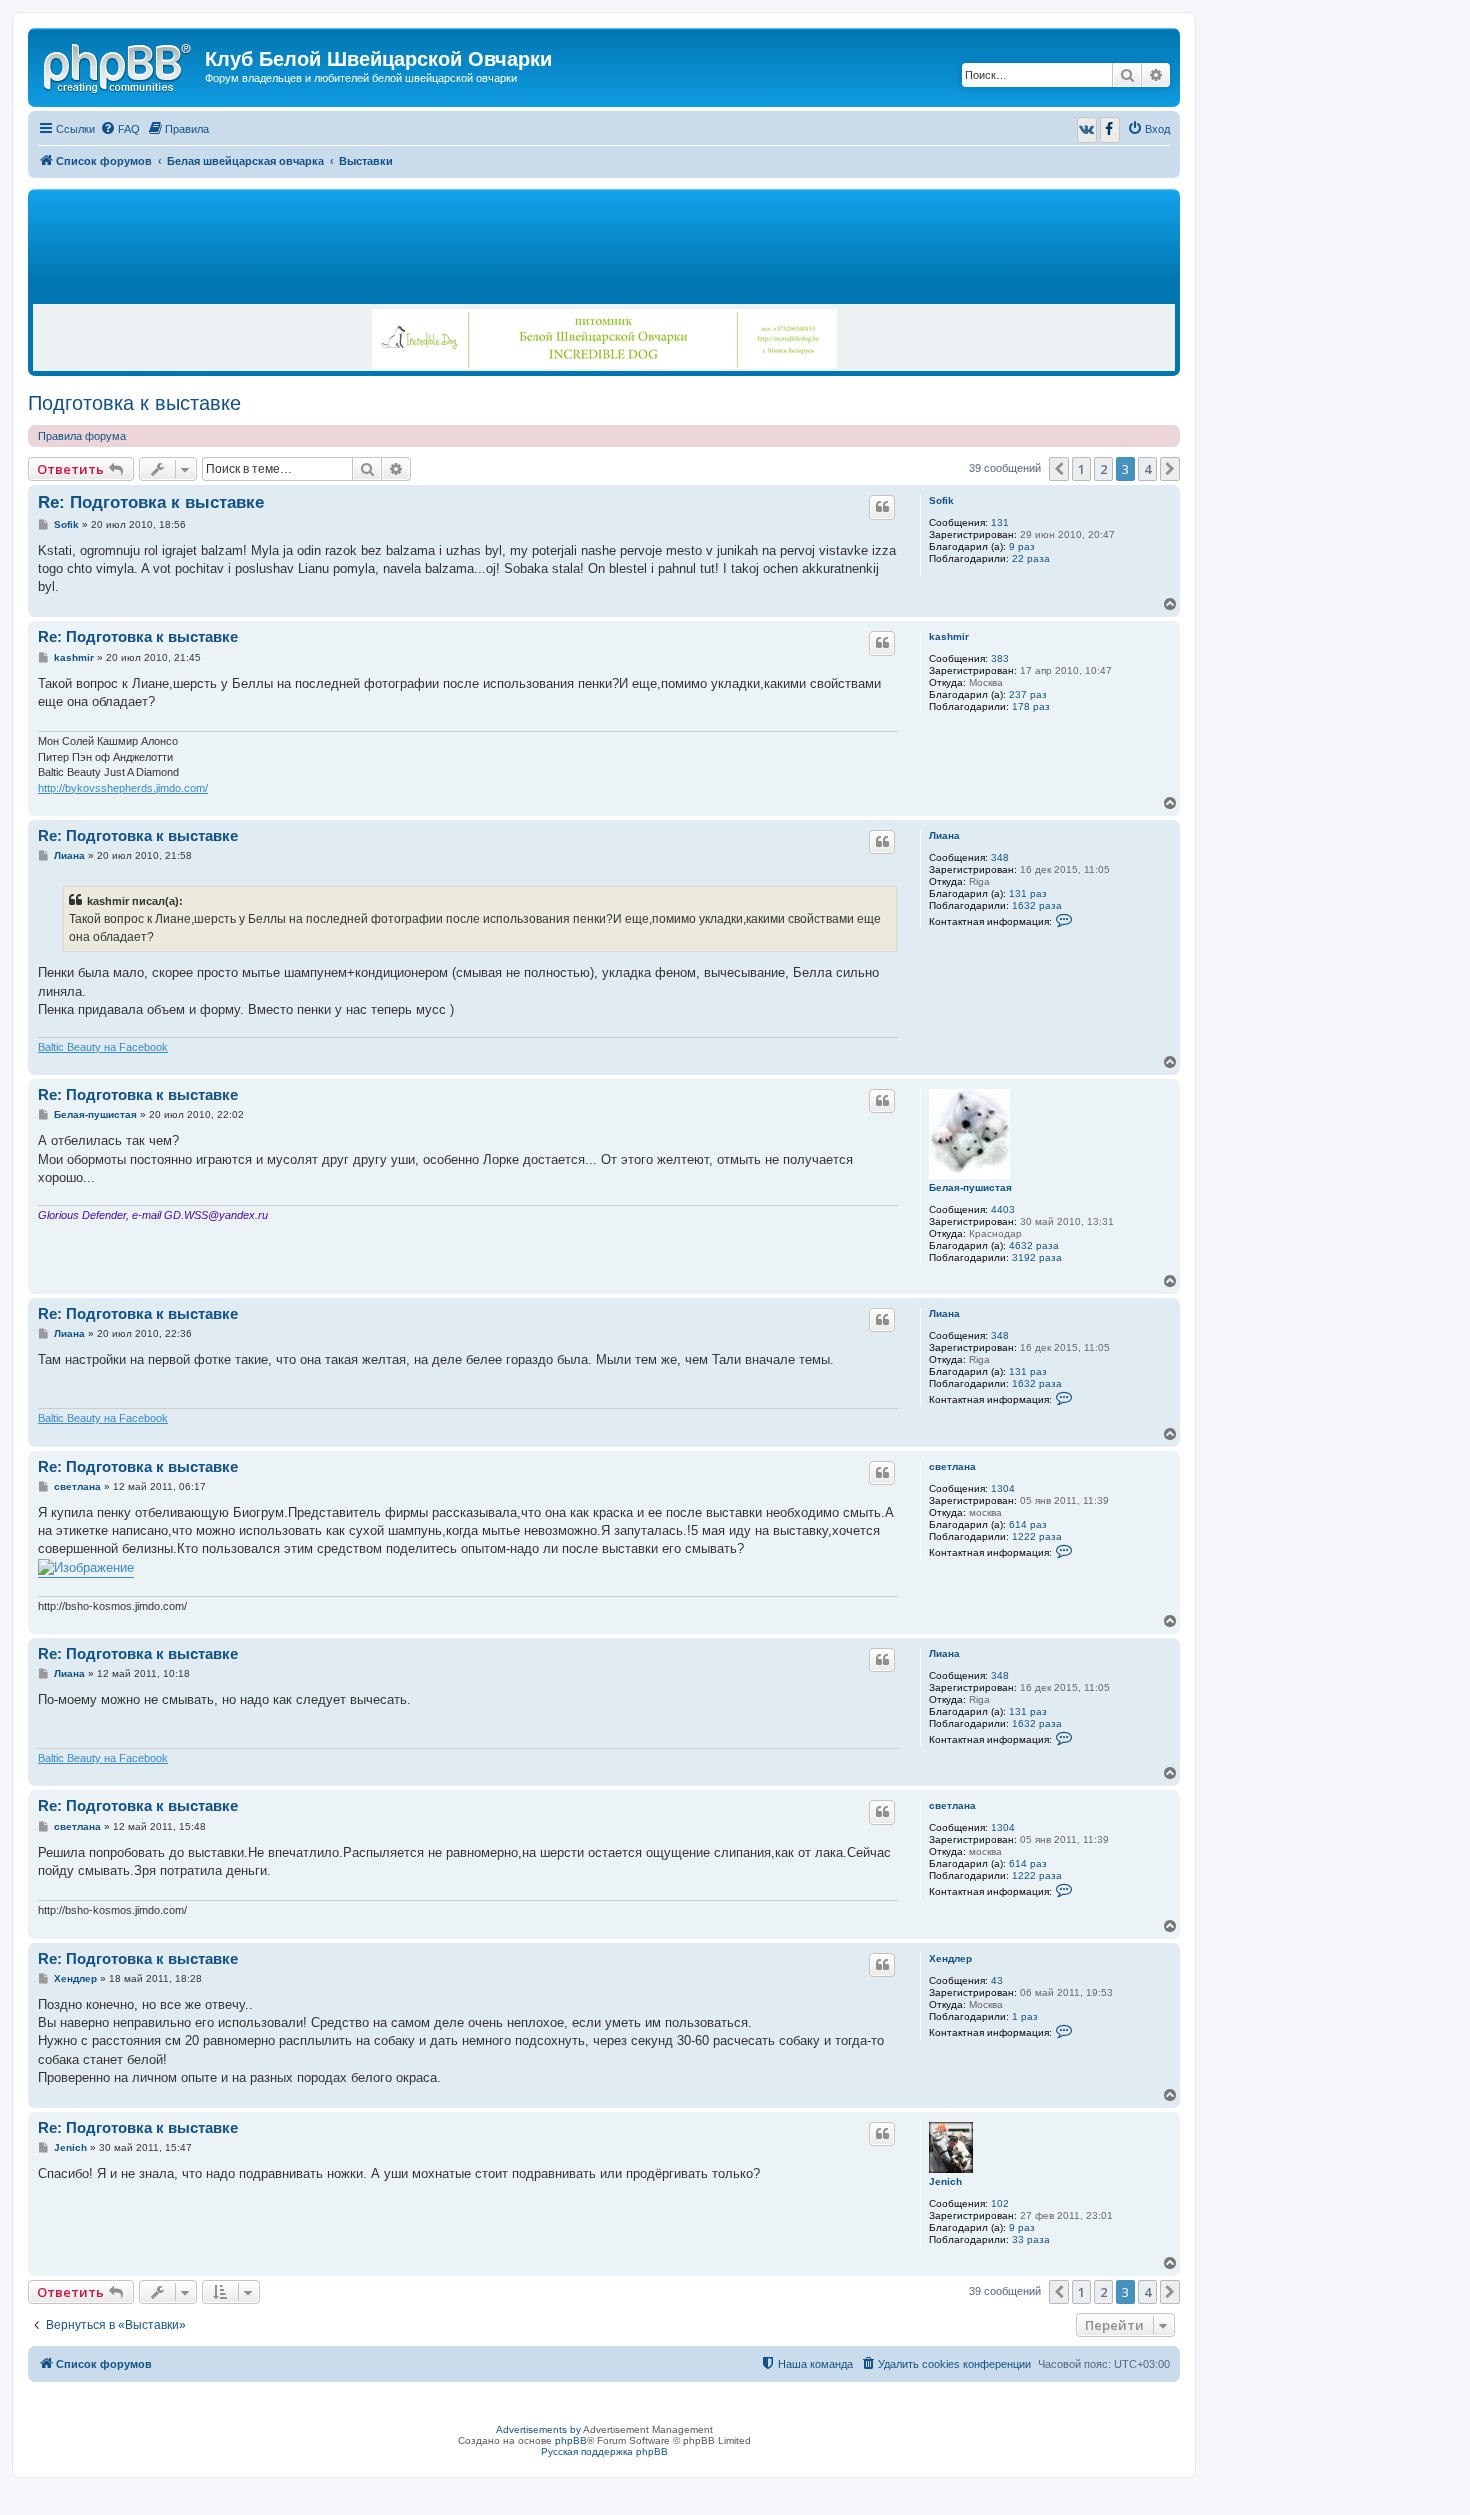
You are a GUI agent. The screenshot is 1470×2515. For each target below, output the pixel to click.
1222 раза (1037, 1536)
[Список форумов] (119, 65)
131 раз (1028, 893)
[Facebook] (1110, 130)
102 (1000, 2203)
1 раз (1025, 2016)
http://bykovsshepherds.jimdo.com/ (123, 788)
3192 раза (1037, 1257)
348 (1000, 857)
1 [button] (1081, 469)
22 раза (1031, 558)
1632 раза (1037, 905)
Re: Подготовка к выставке (151, 502)
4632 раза (1034, 1245)
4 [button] (1147, 469)
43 (997, 1980)
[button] (1059, 469)
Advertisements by (538, 2429)
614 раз (1028, 1524)
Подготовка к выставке (134, 403)
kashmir (949, 636)
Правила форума (82, 436)
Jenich (945, 2181)
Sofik (941, 500)
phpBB (571, 2440)
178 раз (1031, 706)
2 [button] (1103, 469)
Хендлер (950, 1958)
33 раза (1031, 2239)
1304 (1003, 1488)
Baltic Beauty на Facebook (103, 1047)
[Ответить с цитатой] (882, 507)
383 (1000, 658)
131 (1000, 522)
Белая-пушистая (970, 1187)
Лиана (944, 835)
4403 (1003, 1209)
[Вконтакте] (1087, 130)
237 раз (1028, 694)
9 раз (1022, 546)
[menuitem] (120, 129)
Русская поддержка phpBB (604, 2451)
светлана (952, 1466)
